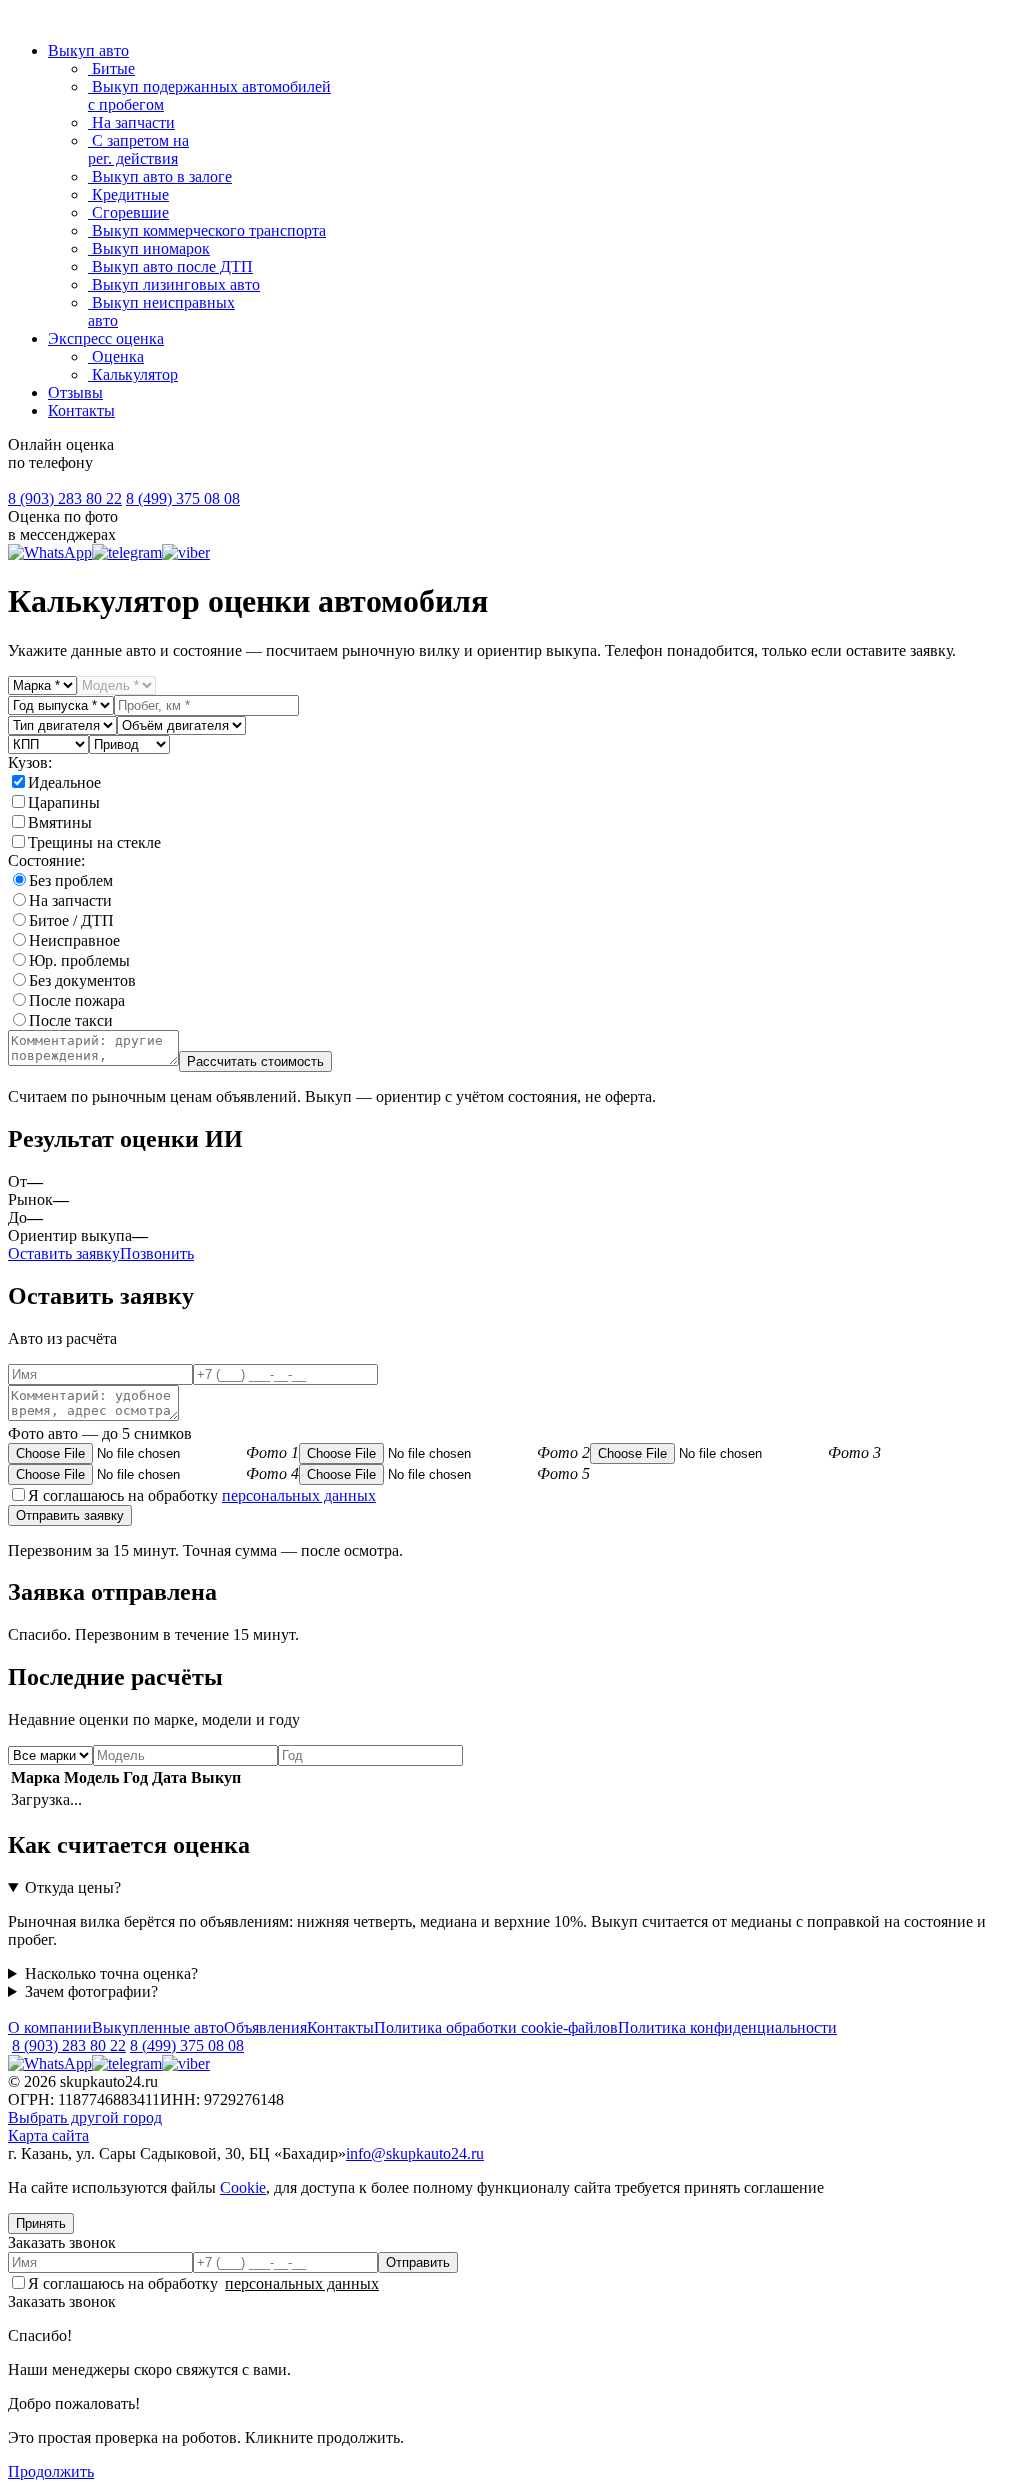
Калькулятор (133, 374)
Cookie (243, 2187)
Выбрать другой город (85, 2117)
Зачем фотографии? (91, 1991)
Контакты (81, 410)
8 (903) (65, 498)
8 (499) (183, 498)
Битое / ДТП (71, 920)
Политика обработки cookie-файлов (496, 2027)
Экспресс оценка (106, 338)
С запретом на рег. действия (138, 149)
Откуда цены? (73, 1887)
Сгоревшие (128, 212)
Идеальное (64, 782)
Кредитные (128, 194)
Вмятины (60, 822)
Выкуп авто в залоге (160, 176)
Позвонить (157, 1253)
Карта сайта (48, 2135)
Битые (111, 68)
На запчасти (131, 122)
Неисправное (74, 940)
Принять (41, 2223)
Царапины (64, 802)
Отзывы (75, 392)
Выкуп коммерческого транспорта (207, 230)
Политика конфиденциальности (727, 2027)
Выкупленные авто (158, 2027)
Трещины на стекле (94, 842)
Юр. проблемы (79, 960)
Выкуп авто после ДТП (170, 266)
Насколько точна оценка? (111, 1973)
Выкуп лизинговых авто (174, 284)
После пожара (77, 1000)
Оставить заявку (64, 1253)
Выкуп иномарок (149, 248)
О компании (50, 2027)
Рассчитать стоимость (255, 1061)
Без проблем (71, 880)
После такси (71, 1020)
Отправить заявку (70, 1515)
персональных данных (299, 1495)
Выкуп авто (88, 50)
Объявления (265, 2027)
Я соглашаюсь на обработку (202, 1495)
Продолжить (51, 2471)
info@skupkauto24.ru (415, 2153)
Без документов (82, 980)
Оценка (116, 356)
